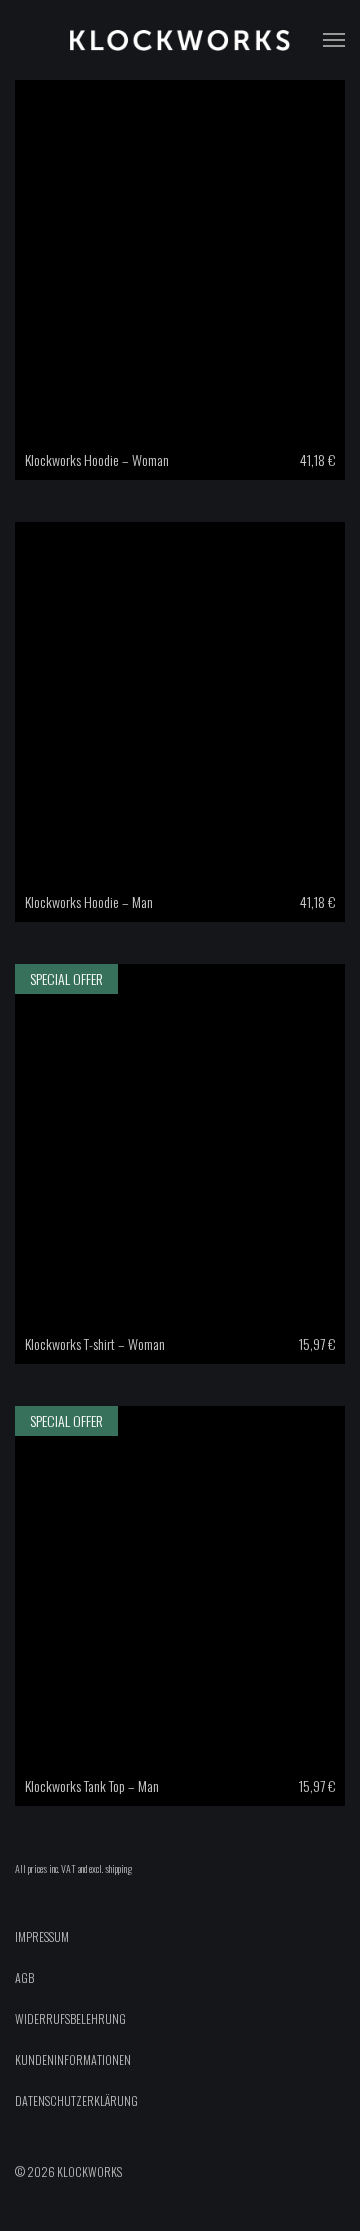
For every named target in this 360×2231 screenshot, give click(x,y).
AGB (24, 1977)
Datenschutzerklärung (76, 2100)
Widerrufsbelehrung (70, 2018)
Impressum (42, 1936)
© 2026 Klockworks (68, 2171)
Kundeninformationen (73, 2059)
